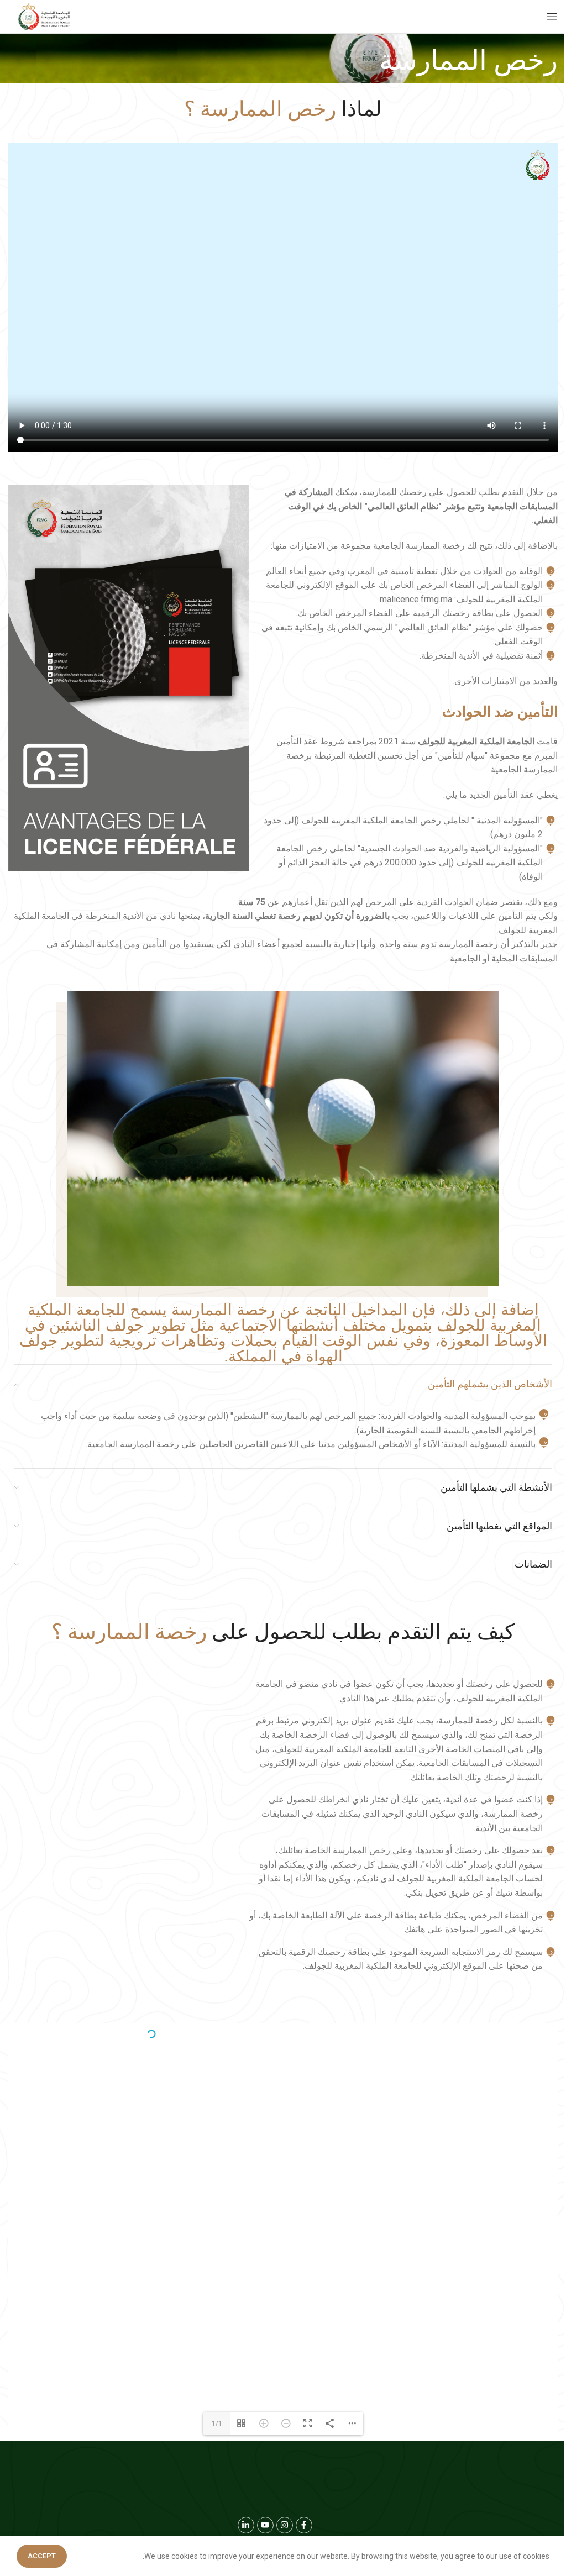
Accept (42, 2556)
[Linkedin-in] (246, 2525)
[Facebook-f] (304, 2525)
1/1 (217, 2423)
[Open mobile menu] (552, 17)
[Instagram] (285, 2525)
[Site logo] (44, 17)
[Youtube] (265, 2525)
